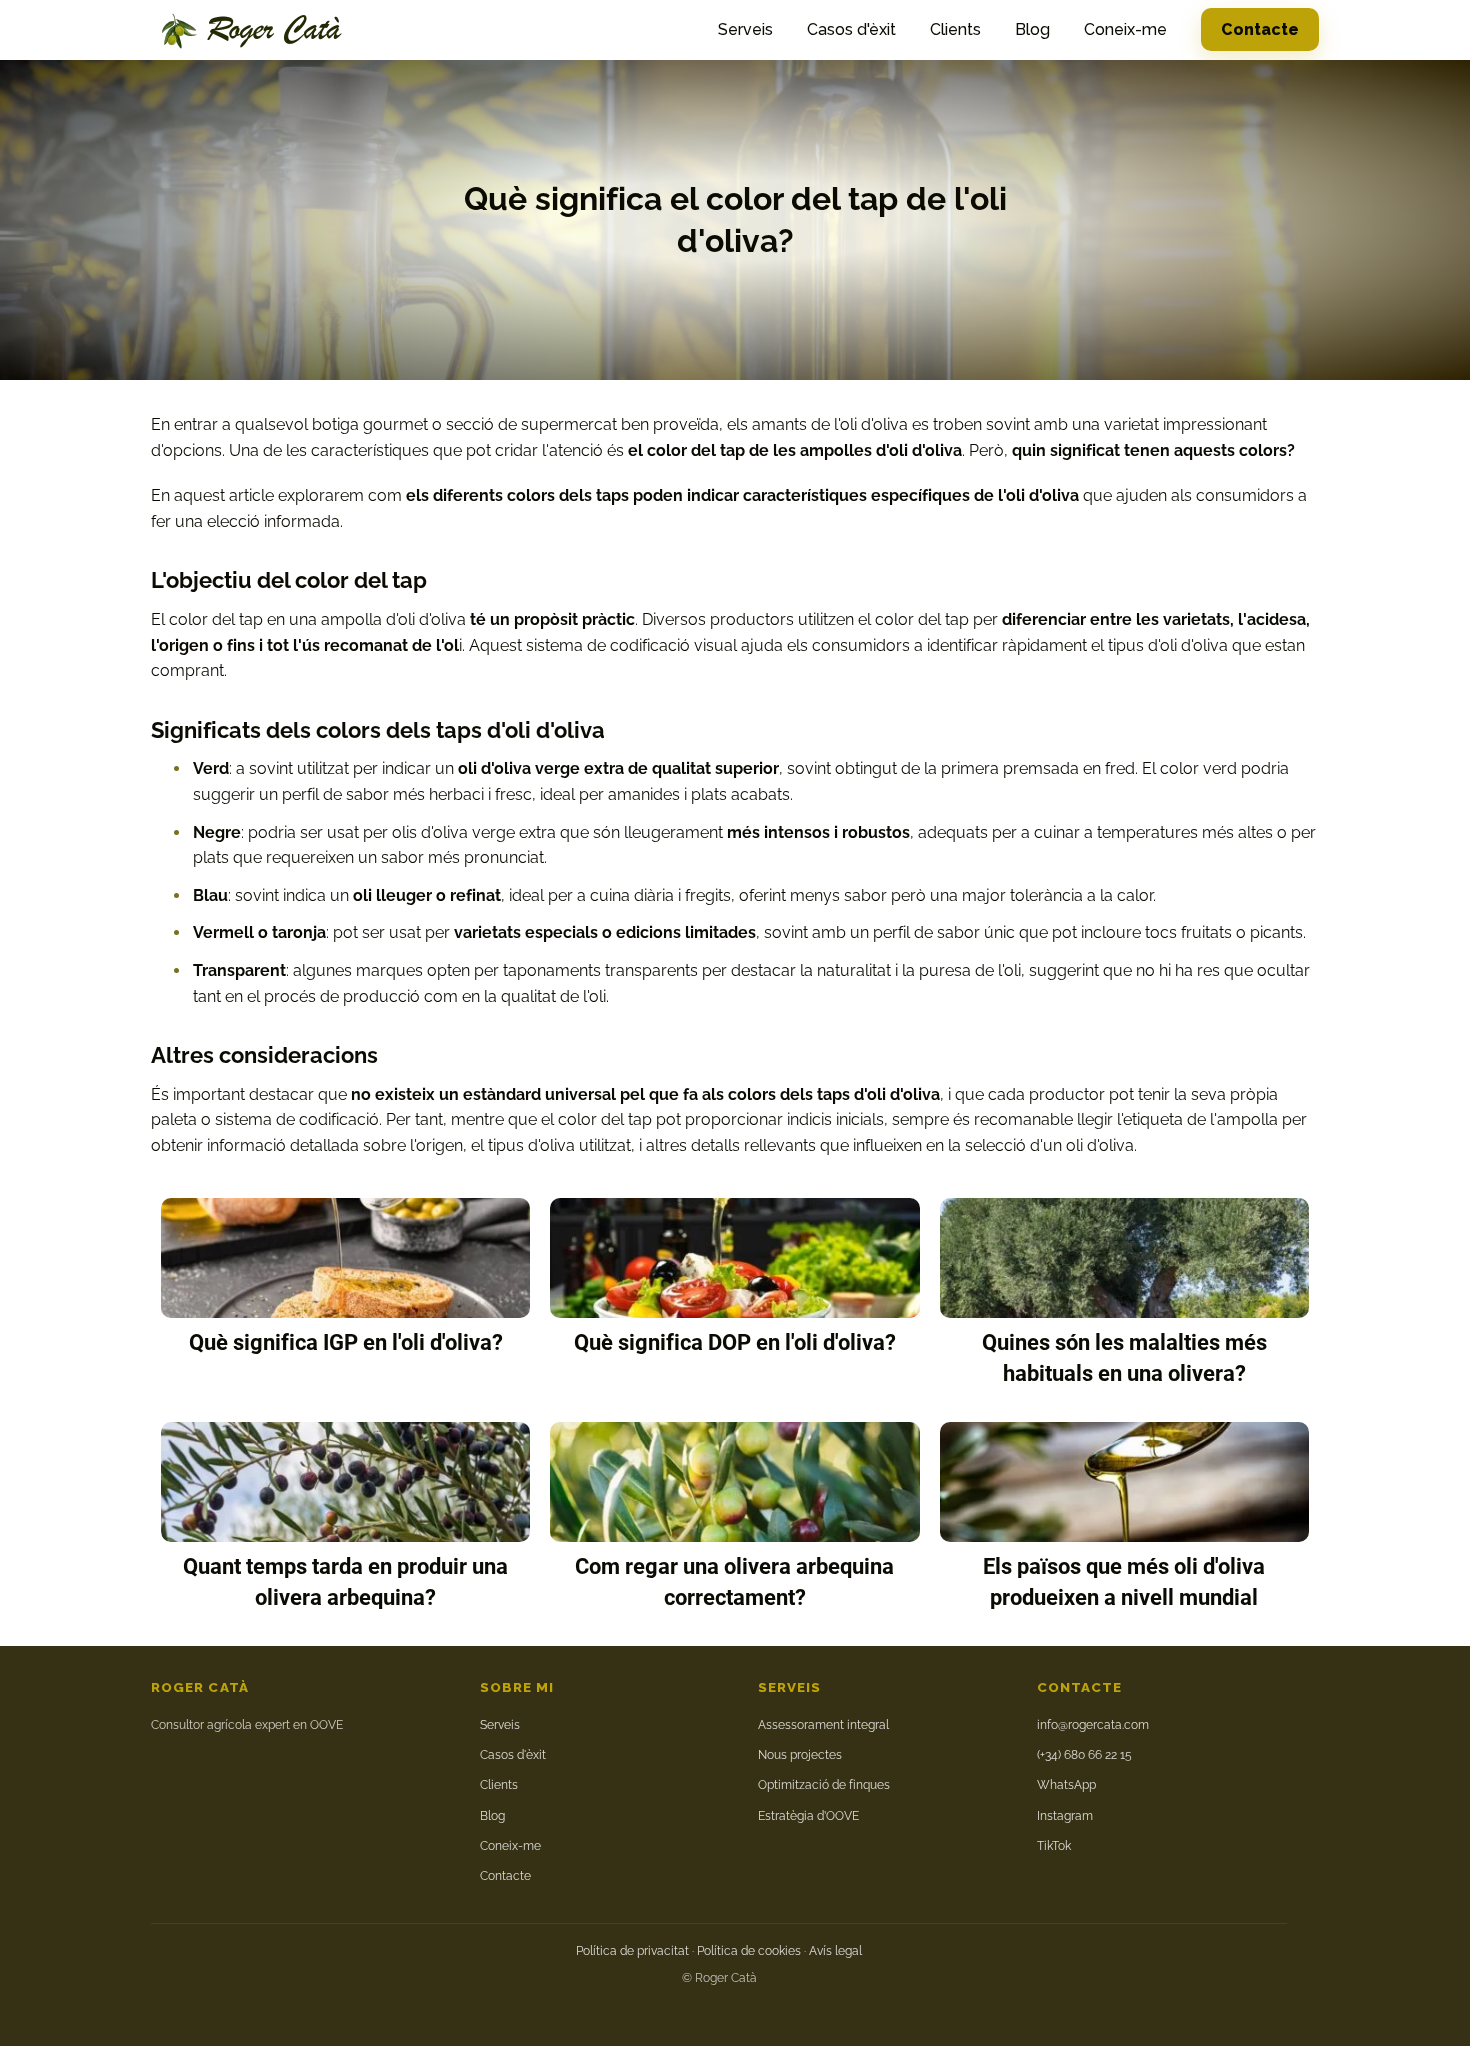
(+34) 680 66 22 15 (1084, 1755)
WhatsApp (1066, 1785)
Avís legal (835, 1951)
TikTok (1054, 1846)
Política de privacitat (632, 1951)
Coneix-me (1125, 29)
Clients (955, 29)
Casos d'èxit (851, 29)
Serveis (745, 29)
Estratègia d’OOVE (808, 1816)
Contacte (1260, 29)
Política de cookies (749, 1951)
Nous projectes (800, 1755)
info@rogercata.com (1093, 1725)
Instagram (1065, 1816)
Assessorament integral (823, 1725)
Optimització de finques (824, 1785)
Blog (1032, 29)
